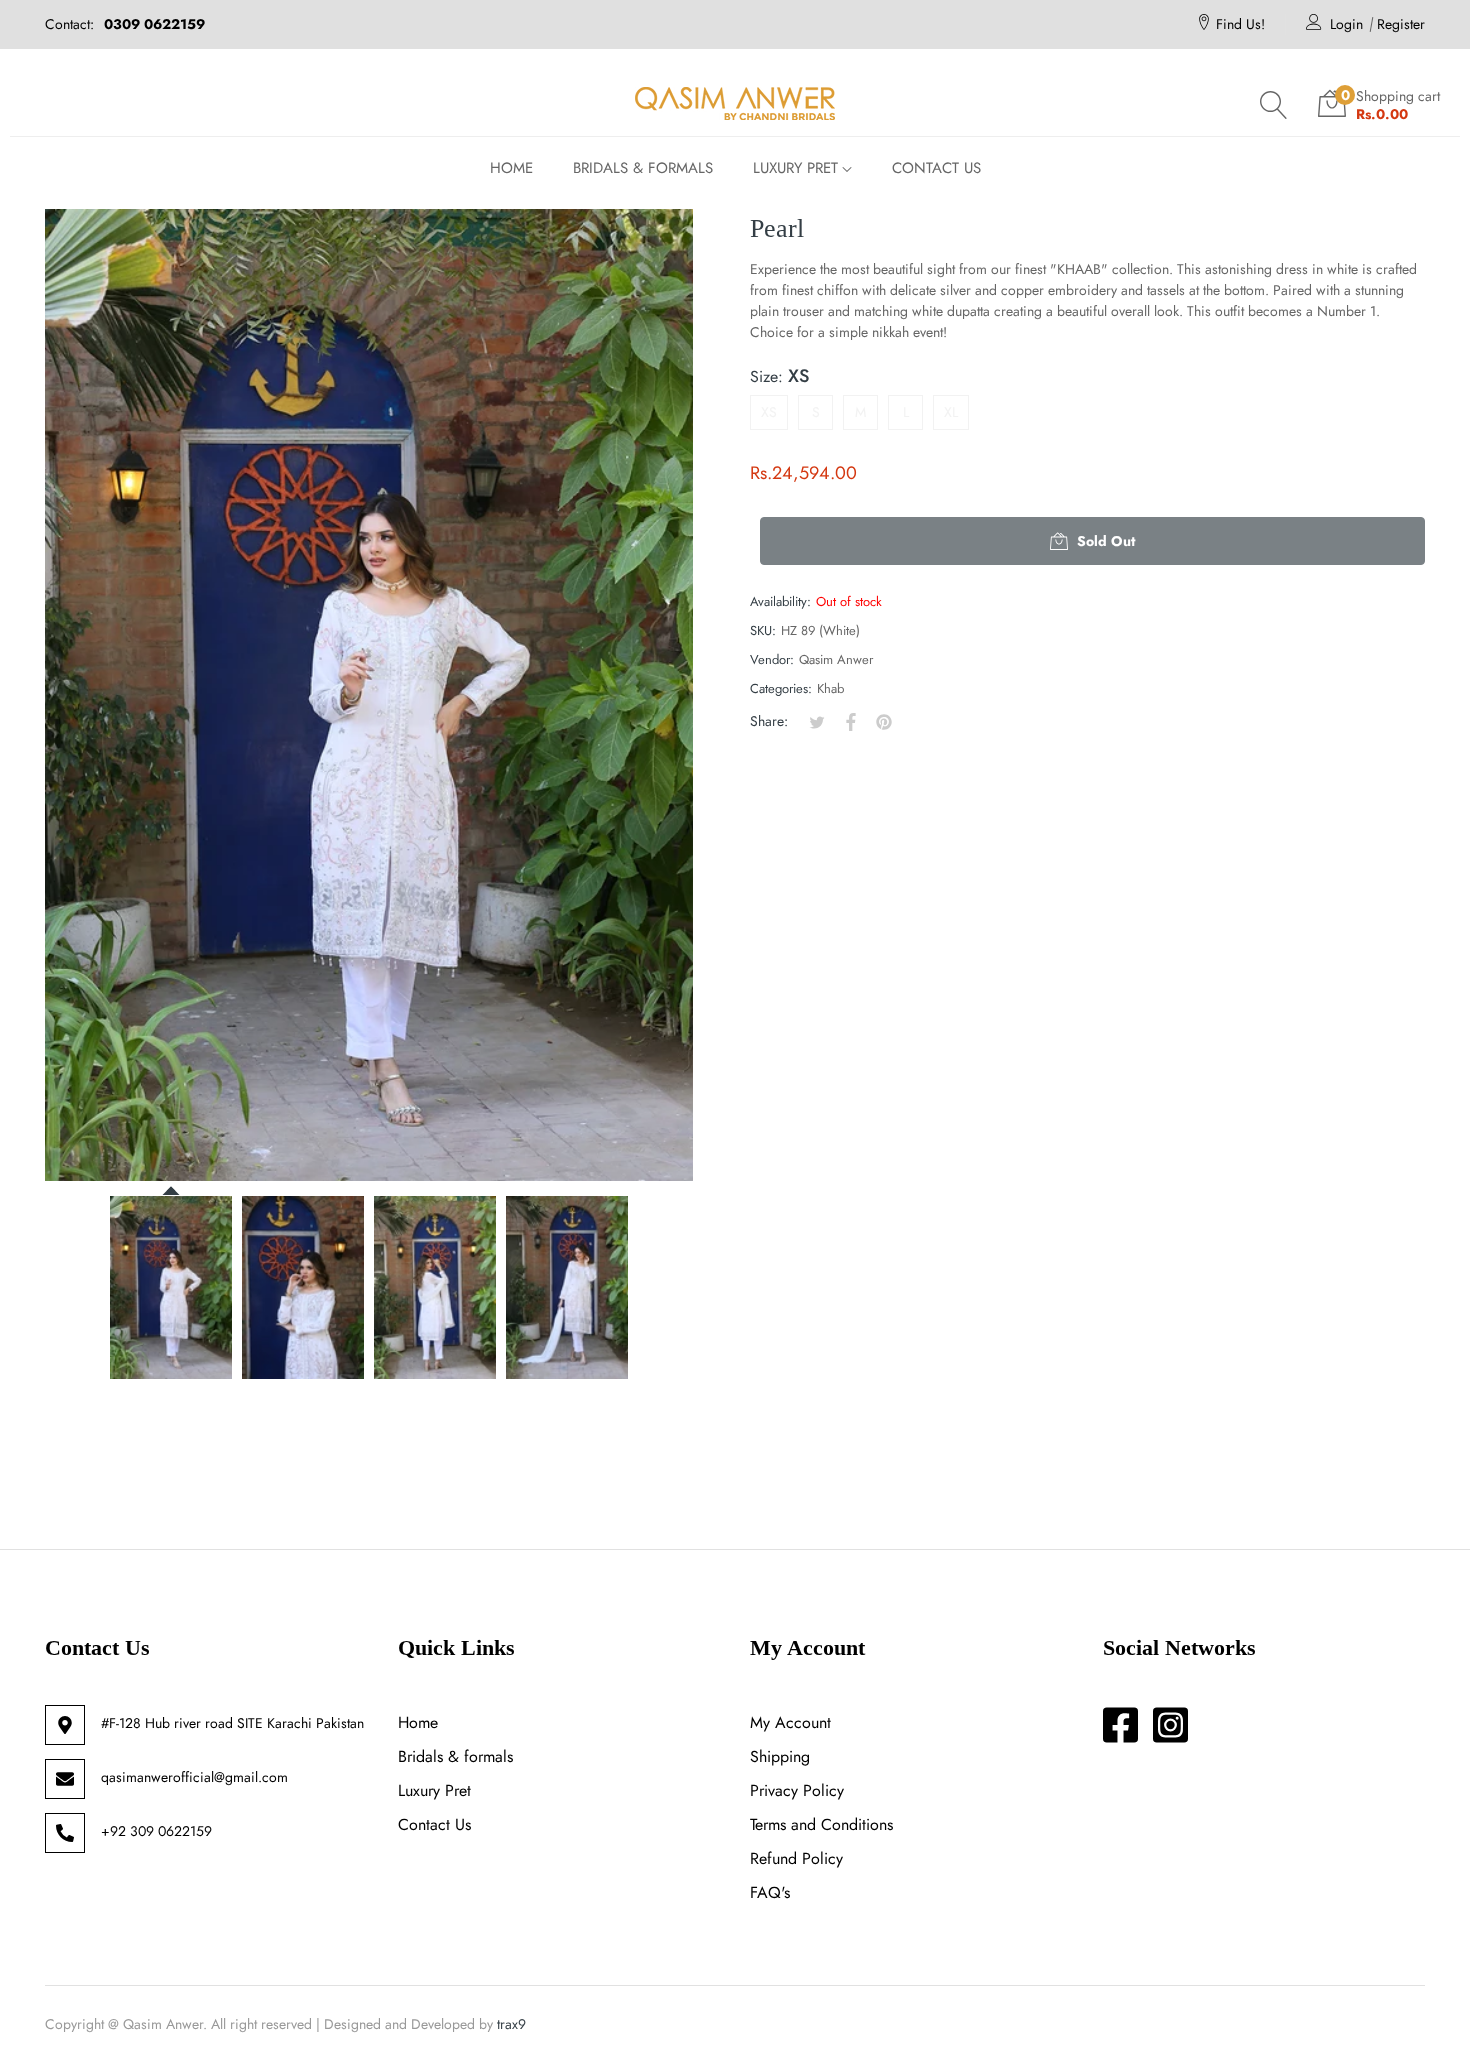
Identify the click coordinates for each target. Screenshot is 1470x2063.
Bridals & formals (455, 1756)
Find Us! (1240, 24)
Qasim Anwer (836, 659)
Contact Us (434, 1824)
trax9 (511, 2024)
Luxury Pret (434, 1790)
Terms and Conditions (821, 1824)
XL (951, 412)
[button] (1274, 105)
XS (769, 412)
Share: (769, 721)
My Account (790, 1722)
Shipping (780, 1756)
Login (1346, 24)
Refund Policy (796, 1858)
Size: (779, 376)
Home (418, 1722)
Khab (830, 688)
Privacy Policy (797, 1790)
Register (1401, 24)
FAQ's (770, 1892)
